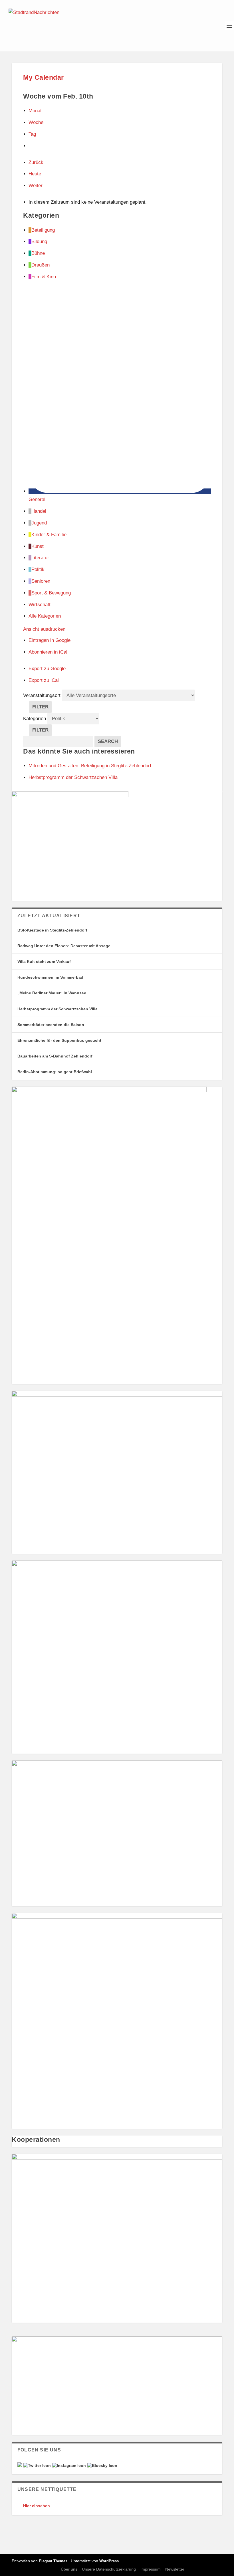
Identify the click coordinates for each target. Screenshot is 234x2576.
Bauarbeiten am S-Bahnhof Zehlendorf (55, 1056)
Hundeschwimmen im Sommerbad (50, 977)
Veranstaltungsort (42, 695)
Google (50, 640)
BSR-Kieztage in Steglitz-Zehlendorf (52, 930)
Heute (35, 174)
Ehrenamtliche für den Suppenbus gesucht (59, 1040)
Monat (35, 111)
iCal (48, 652)
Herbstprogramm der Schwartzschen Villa (58, 1009)
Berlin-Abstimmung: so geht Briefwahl (55, 1072)
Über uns (69, 2569)
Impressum (151, 2569)
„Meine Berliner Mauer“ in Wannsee (52, 993)
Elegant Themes (53, 2561)
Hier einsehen (37, 2506)
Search (110, 741)
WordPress (109, 2561)
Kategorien (35, 719)
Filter (42, 708)
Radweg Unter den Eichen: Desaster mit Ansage (64, 946)
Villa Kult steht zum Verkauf (44, 962)
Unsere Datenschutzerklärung (109, 2569)
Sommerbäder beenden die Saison (51, 1025)
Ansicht (44, 629)
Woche (36, 122)
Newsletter (175, 2569)
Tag (32, 134)
